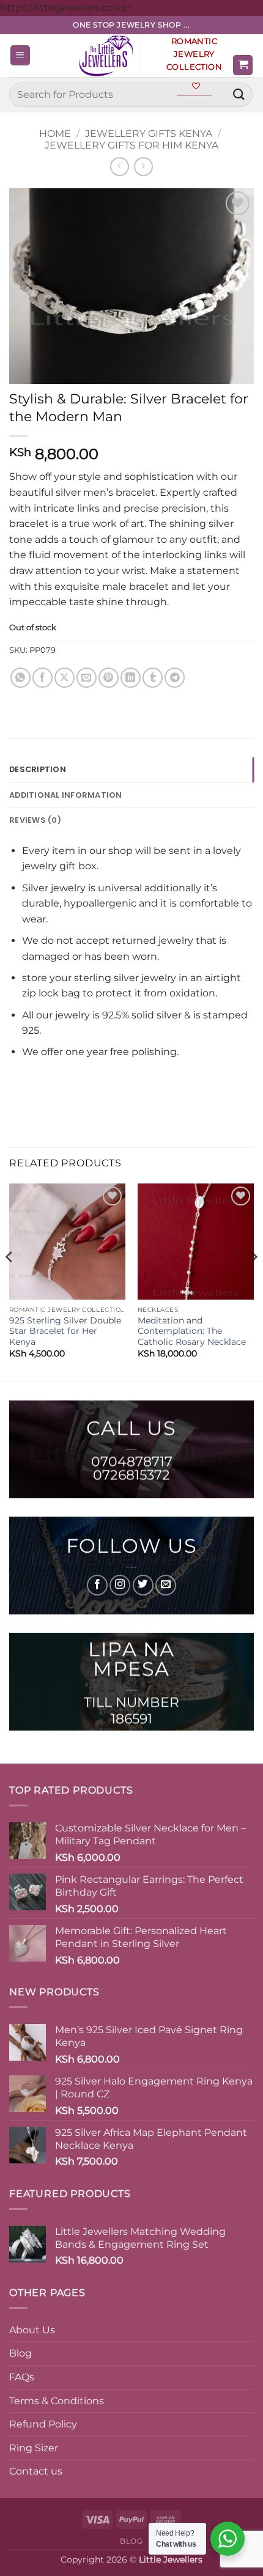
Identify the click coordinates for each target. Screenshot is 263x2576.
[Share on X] (65, 678)
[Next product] (120, 167)
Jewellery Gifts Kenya (149, 134)
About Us (32, 2330)
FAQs (22, 2377)
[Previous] (10, 1282)
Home (55, 134)
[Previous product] (143, 167)
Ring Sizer (34, 2448)
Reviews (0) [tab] (35, 820)
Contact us (36, 2471)
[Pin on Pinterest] (109, 678)
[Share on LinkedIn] (131, 678)
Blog (20, 2353)
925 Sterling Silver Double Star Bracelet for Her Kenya (65, 1331)
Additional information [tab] (66, 795)
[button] (20, 55)
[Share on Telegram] (175, 678)
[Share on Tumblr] (153, 678)
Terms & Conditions (57, 2401)
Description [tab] (38, 769)
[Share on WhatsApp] (20, 678)
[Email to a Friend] (87, 678)
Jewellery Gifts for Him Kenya (131, 145)
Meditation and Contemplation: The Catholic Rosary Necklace (192, 1331)
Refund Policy (43, 2424)
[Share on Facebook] (43, 678)
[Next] (253, 1282)
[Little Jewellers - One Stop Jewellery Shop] (109, 56)
